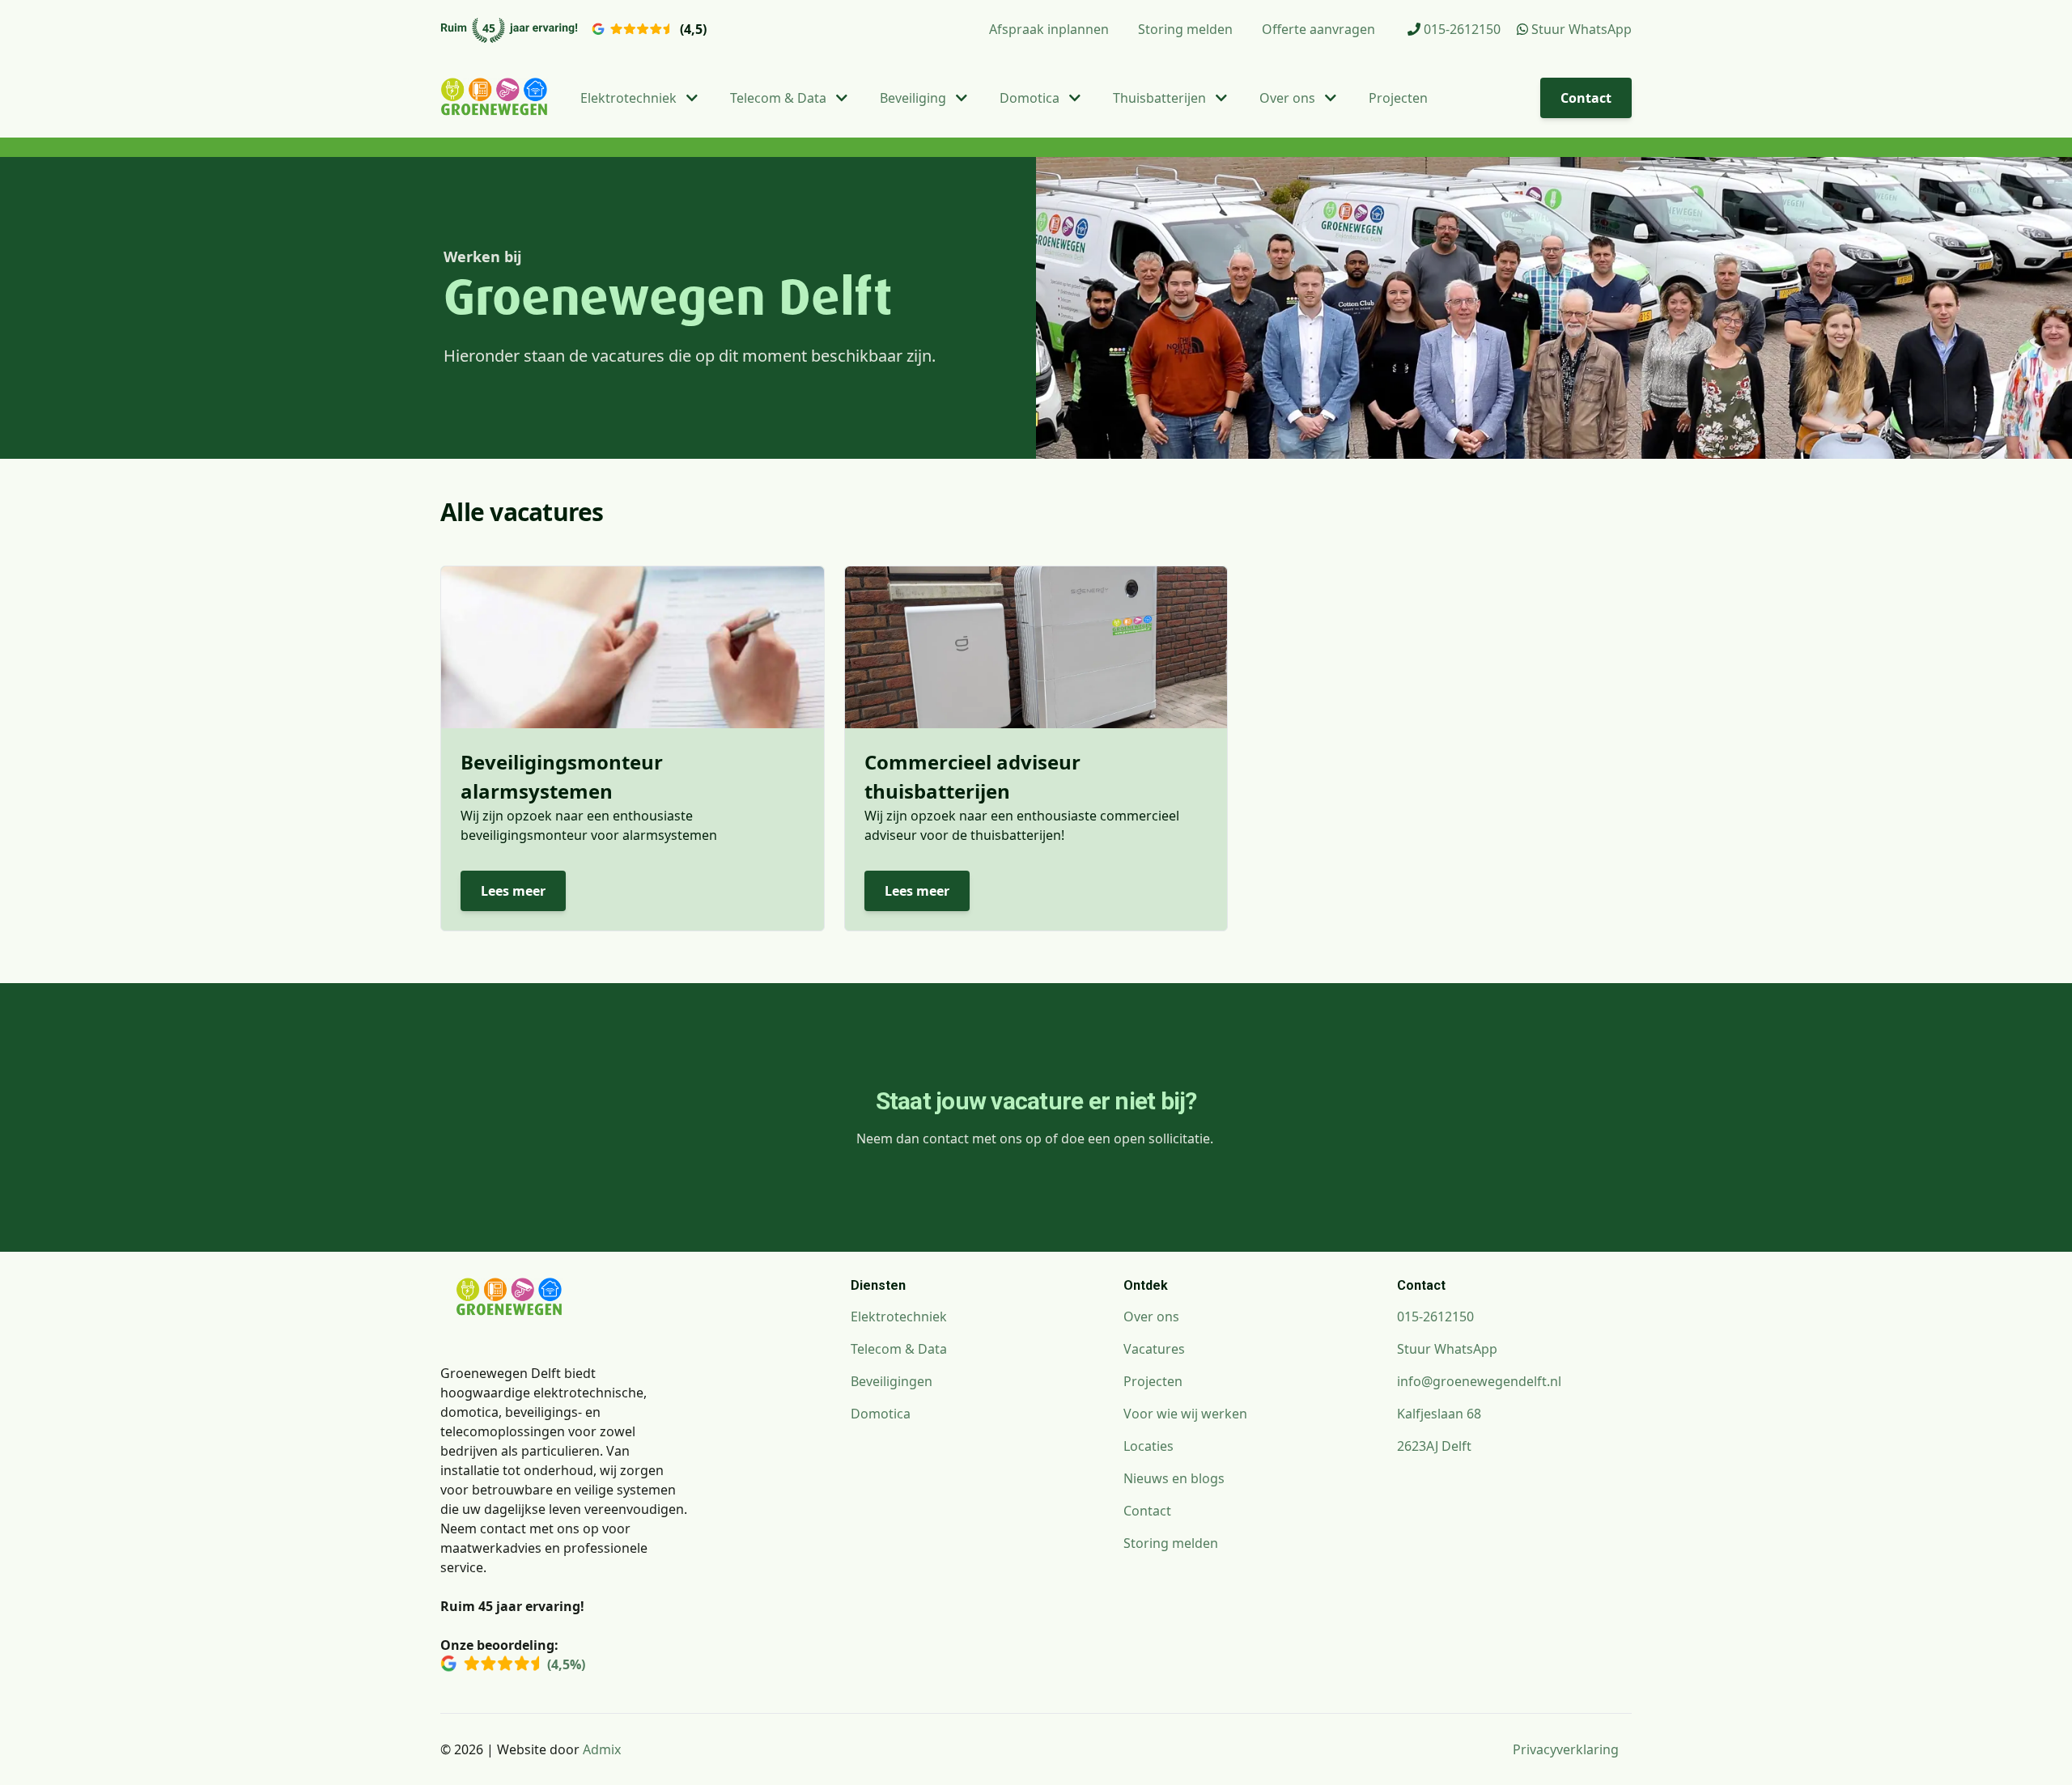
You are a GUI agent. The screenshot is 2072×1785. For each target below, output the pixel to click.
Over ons (1289, 98)
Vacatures (1154, 1349)
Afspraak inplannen (1049, 29)
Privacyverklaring (1566, 1749)
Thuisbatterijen (1161, 98)
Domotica (1031, 98)
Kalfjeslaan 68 (1439, 1414)
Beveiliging (915, 98)
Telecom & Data (780, 98)
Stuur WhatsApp (1580, 29)
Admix (602, 1749)
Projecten (1398, 98)
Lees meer (513, 891)
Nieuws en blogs (1174, 1478)
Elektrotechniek (630, 98)
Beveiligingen (892, 1381)
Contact (1586, 98)
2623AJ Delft (1434, 1446)
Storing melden (1185, 29)
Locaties (1149, 1446)
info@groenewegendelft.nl (1479, 1381)
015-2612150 (1461, 29)
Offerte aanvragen (1318, 29)
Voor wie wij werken (1185, 1414)
